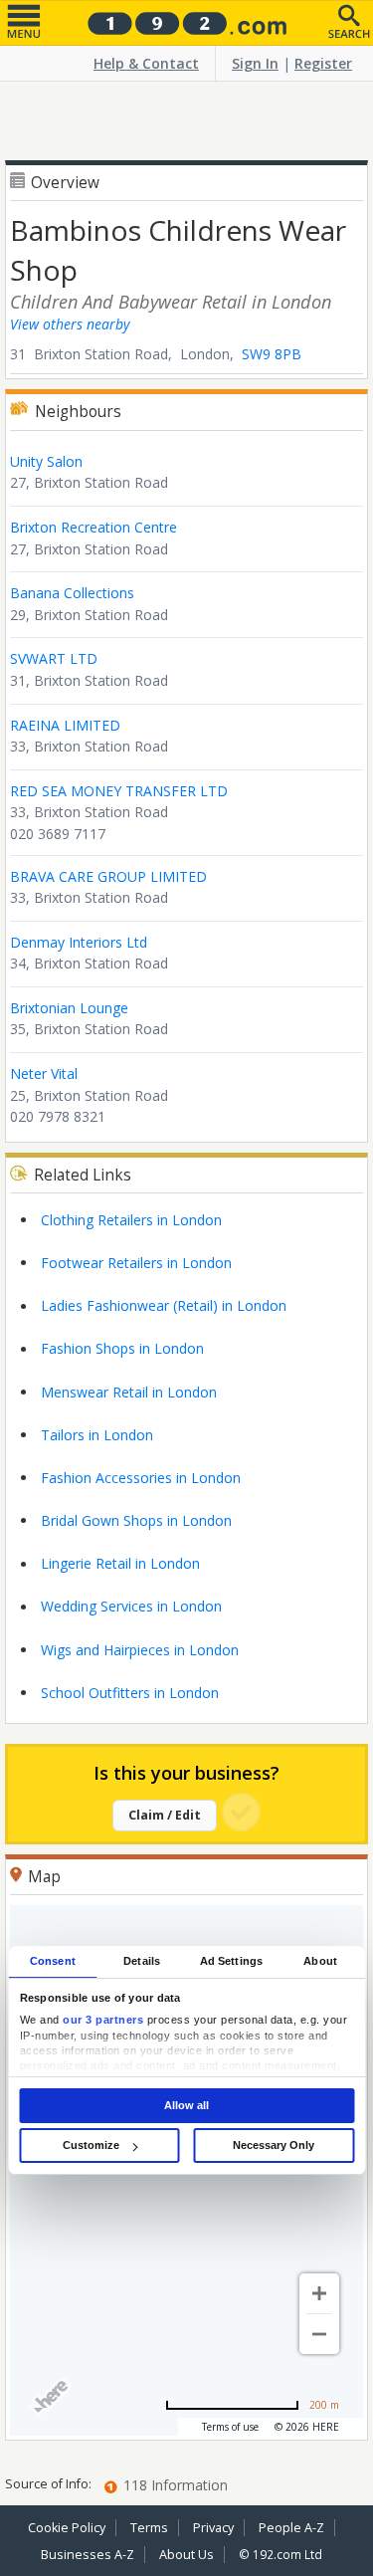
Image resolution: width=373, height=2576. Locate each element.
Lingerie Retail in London (120, 1563)
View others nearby (70, 324)
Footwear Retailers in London (136, 1263)
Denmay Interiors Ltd (79, 942)
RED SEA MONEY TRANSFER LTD (119, 791)
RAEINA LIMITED (65, 725)
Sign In (255, 63)
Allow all (186, 2105)
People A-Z (291, 2528)
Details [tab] (142, 1961)
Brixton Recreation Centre (93, 527)
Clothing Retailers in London (131, 1220)
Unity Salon (46, 461)
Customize (91, 2145)
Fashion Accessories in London (141, 1478)
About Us (186, 2555)
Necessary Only (274, 2145)
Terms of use (230, 2427)
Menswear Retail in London (129, 1392)
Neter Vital (44, 1073)
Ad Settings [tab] (231, 1961)
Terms (149, 2528)
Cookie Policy (67, 2528)
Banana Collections (72, 593)
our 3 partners (103, 2020)
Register (323, 63)
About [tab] (320, 1961)
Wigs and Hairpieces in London (140, 1650)
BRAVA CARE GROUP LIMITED (108, 876)
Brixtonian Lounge (69, 1008)
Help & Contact (146, 63)
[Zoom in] (319, 2293)
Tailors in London (97, 1435)
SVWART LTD (54, 658)
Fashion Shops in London (122, 1348)
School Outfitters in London (130, 1693)
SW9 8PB (272, 354)
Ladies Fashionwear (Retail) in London (164, 1305)
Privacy (213, 2528)
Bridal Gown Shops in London (136, 1520)
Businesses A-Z (88, 2555)
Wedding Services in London (131, 1606)
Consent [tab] (53, 1961)
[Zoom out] (319, 2334)
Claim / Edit (165, 1815)
